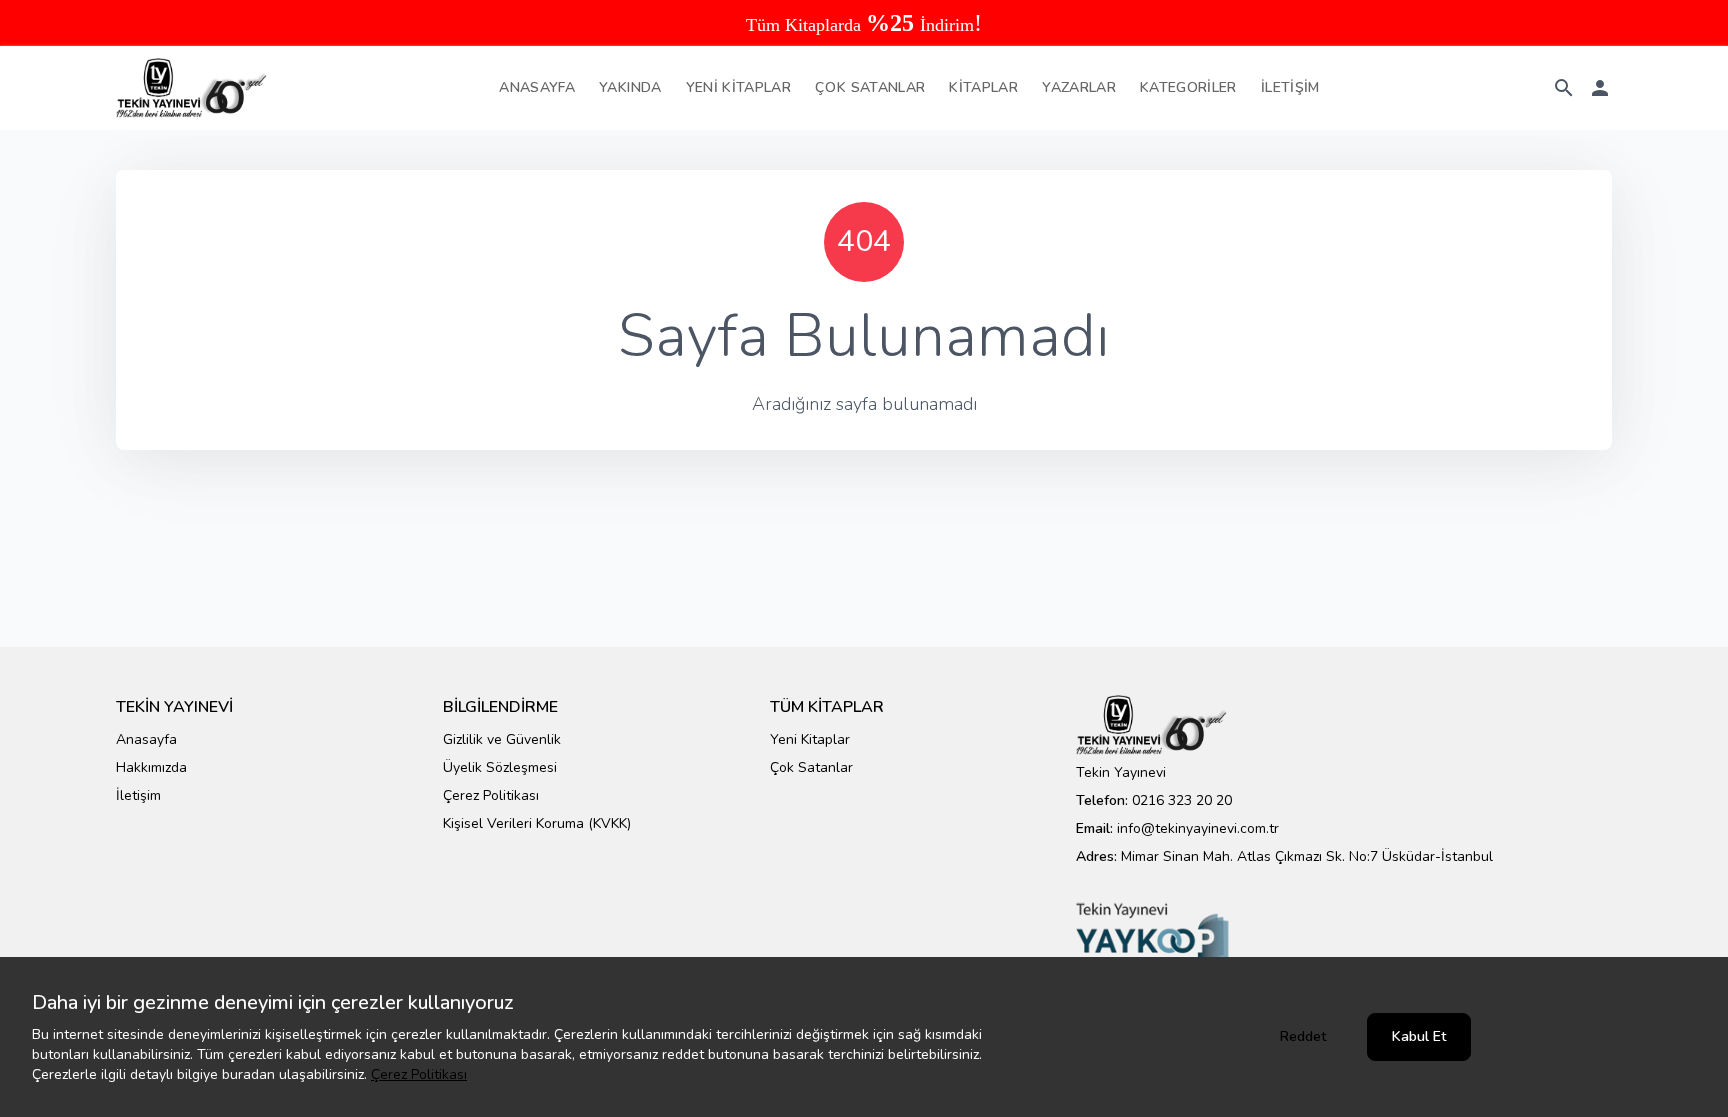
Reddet (1303, 1036)
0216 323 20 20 (1182, 800)
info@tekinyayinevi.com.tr (1198, 828)
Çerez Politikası (419, 1074)
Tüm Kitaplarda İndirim (864, 25)
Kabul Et (1419, 1036)
